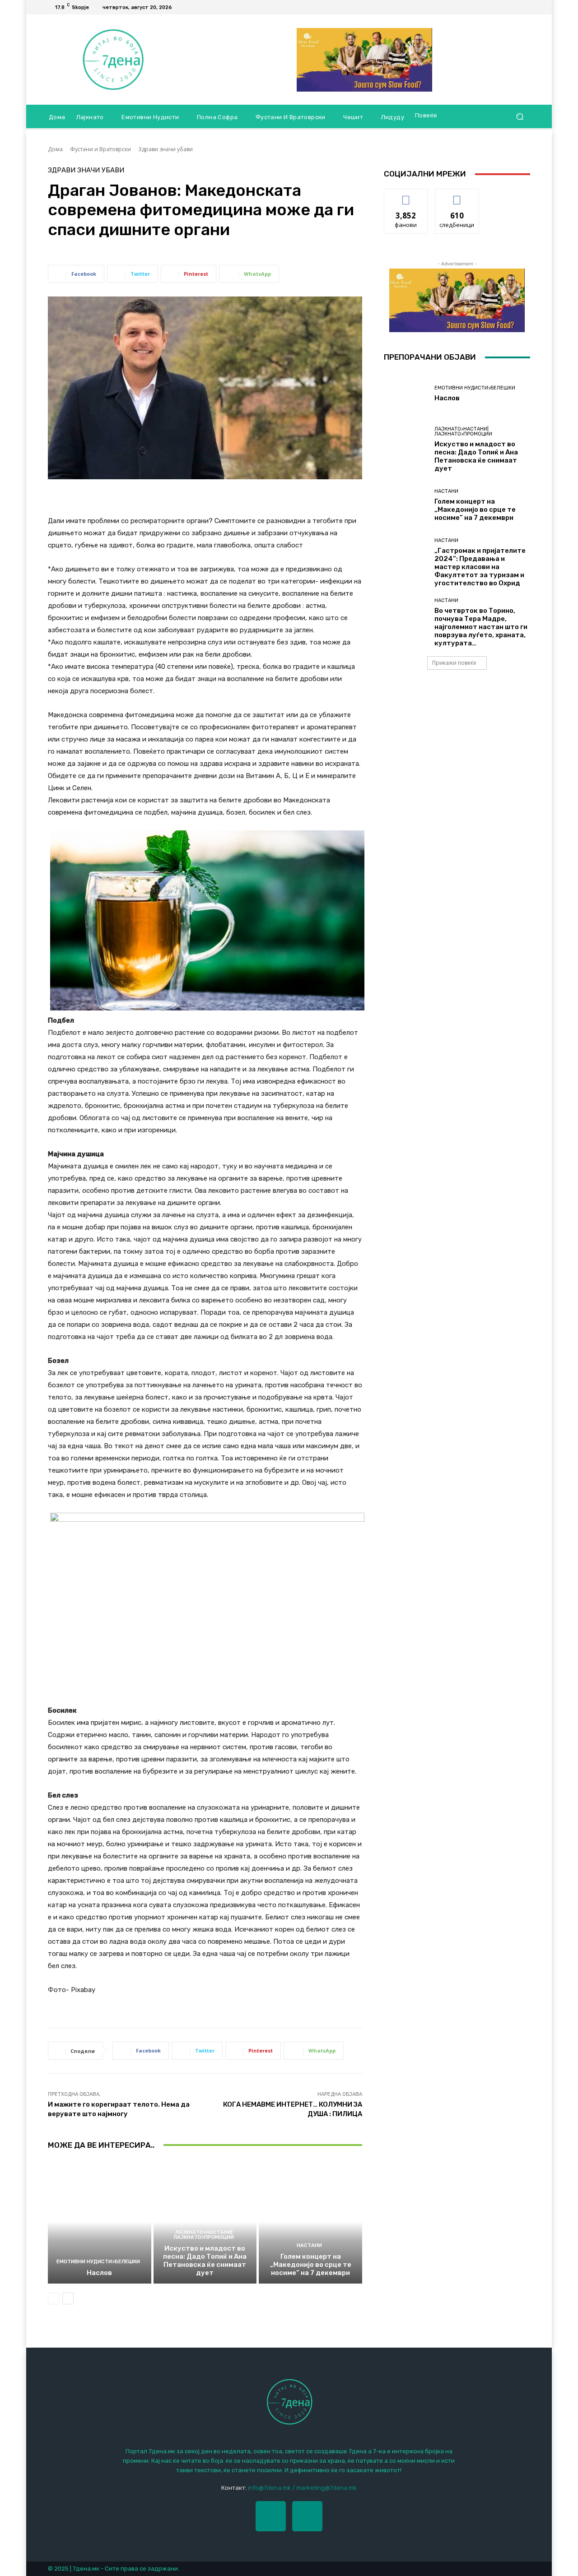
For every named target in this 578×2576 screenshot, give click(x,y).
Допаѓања (406, 196)
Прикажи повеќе (454, 663)
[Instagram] (307, 2516)
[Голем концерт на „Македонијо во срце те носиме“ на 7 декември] (310, 2222)
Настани (309, 2245)
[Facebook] (514, 7)
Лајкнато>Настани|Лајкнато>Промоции (204, 2235)
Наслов (99, 2273)
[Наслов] (100, 2222)
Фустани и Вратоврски (100, 149)
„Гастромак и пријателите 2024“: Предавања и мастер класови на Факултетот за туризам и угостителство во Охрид (480, 567)
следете (457, 196)
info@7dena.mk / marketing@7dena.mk (302, 2488)
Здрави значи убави (165, 149)
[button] (520, 117)
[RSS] (525, 7)
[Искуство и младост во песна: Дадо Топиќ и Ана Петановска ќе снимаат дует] (205, 2222)
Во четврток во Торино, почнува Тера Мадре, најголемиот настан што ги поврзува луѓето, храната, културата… (481, 627)
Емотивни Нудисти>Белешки (98, 2262)
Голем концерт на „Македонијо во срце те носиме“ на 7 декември (311, 2265)
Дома (55, 149)
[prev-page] (54, 2298)
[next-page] (68, 2298)
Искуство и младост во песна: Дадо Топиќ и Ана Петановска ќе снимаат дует (205, 2261)
